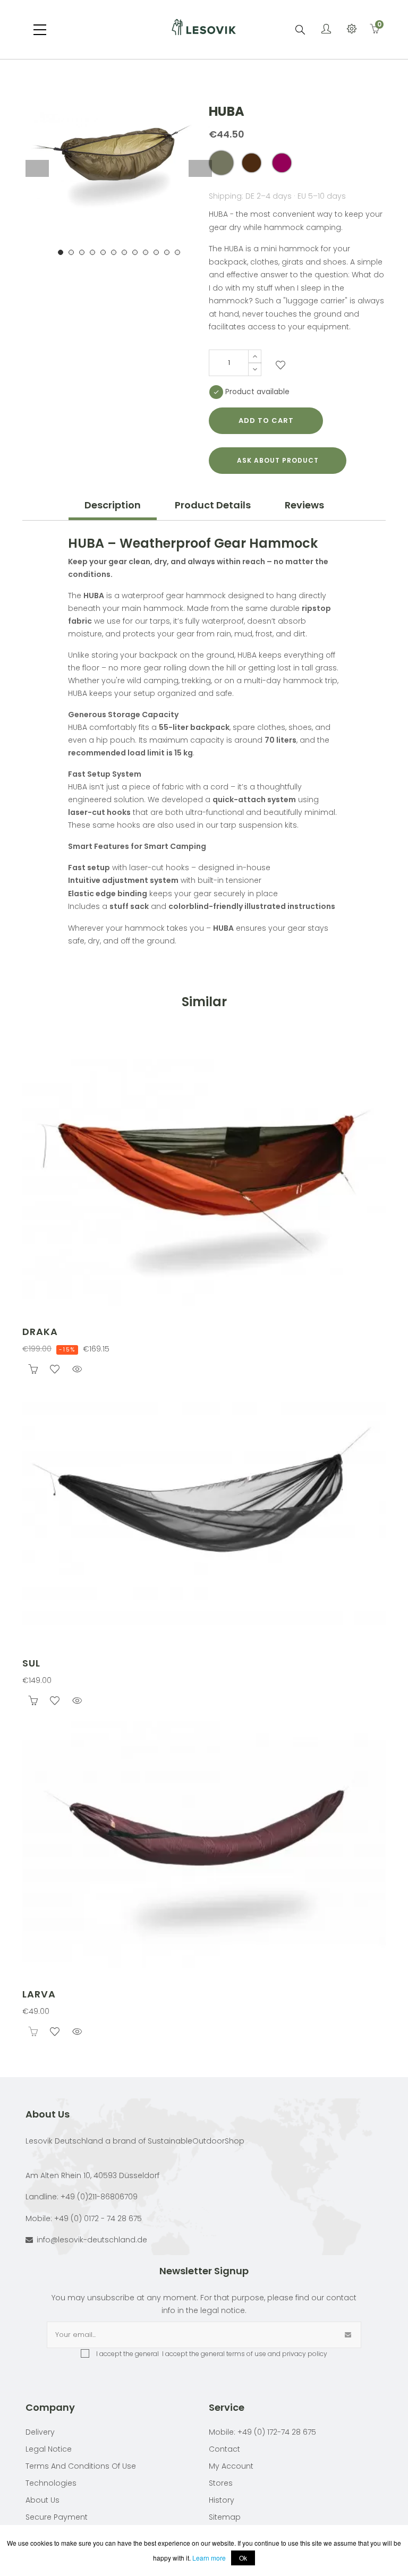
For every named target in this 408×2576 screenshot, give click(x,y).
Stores (221, 2483)
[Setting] (352, 30)
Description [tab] (113, 505)
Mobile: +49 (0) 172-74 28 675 (262, 2432)
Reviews (304, 505)
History (222, 2500)
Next (200, 168)
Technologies (51, 2483)
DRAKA (40, 1332)
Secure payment (57, 2517)
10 (156, 252)
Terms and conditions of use (81, 2466)
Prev (37, 168)
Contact (224, 2449)
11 (167, 252)
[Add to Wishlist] (280, 367)
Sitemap (225, 2517)
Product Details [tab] (213, 505)
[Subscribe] (348, 2335)
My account (231, 2466)
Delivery (40, 2432)
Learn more (209, 2558)
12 (177, 252)
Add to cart (266, 420)
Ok (243, 2558)
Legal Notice (49, 2449)
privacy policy (305, 2354)
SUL (31, 1663)
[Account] (326, 30)
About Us (42, 2500)
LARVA (39, 1994)
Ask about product (278, 460)
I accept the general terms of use (213, 2354)
